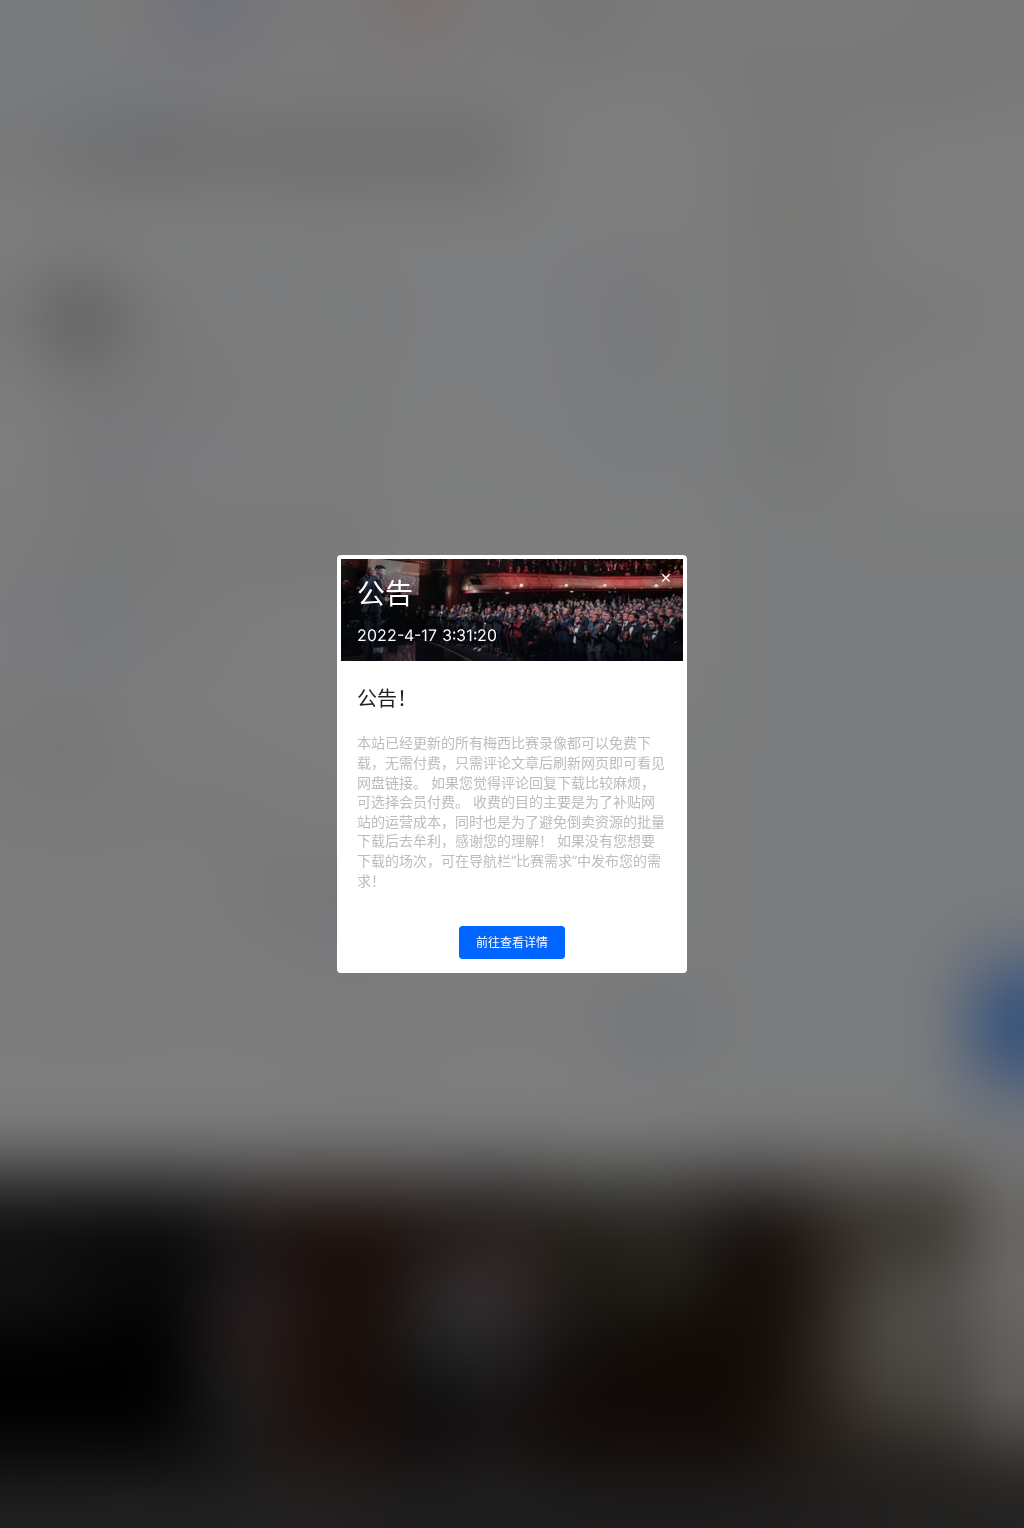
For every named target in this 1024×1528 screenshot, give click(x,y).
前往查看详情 (512, 942)
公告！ (387, 699)
